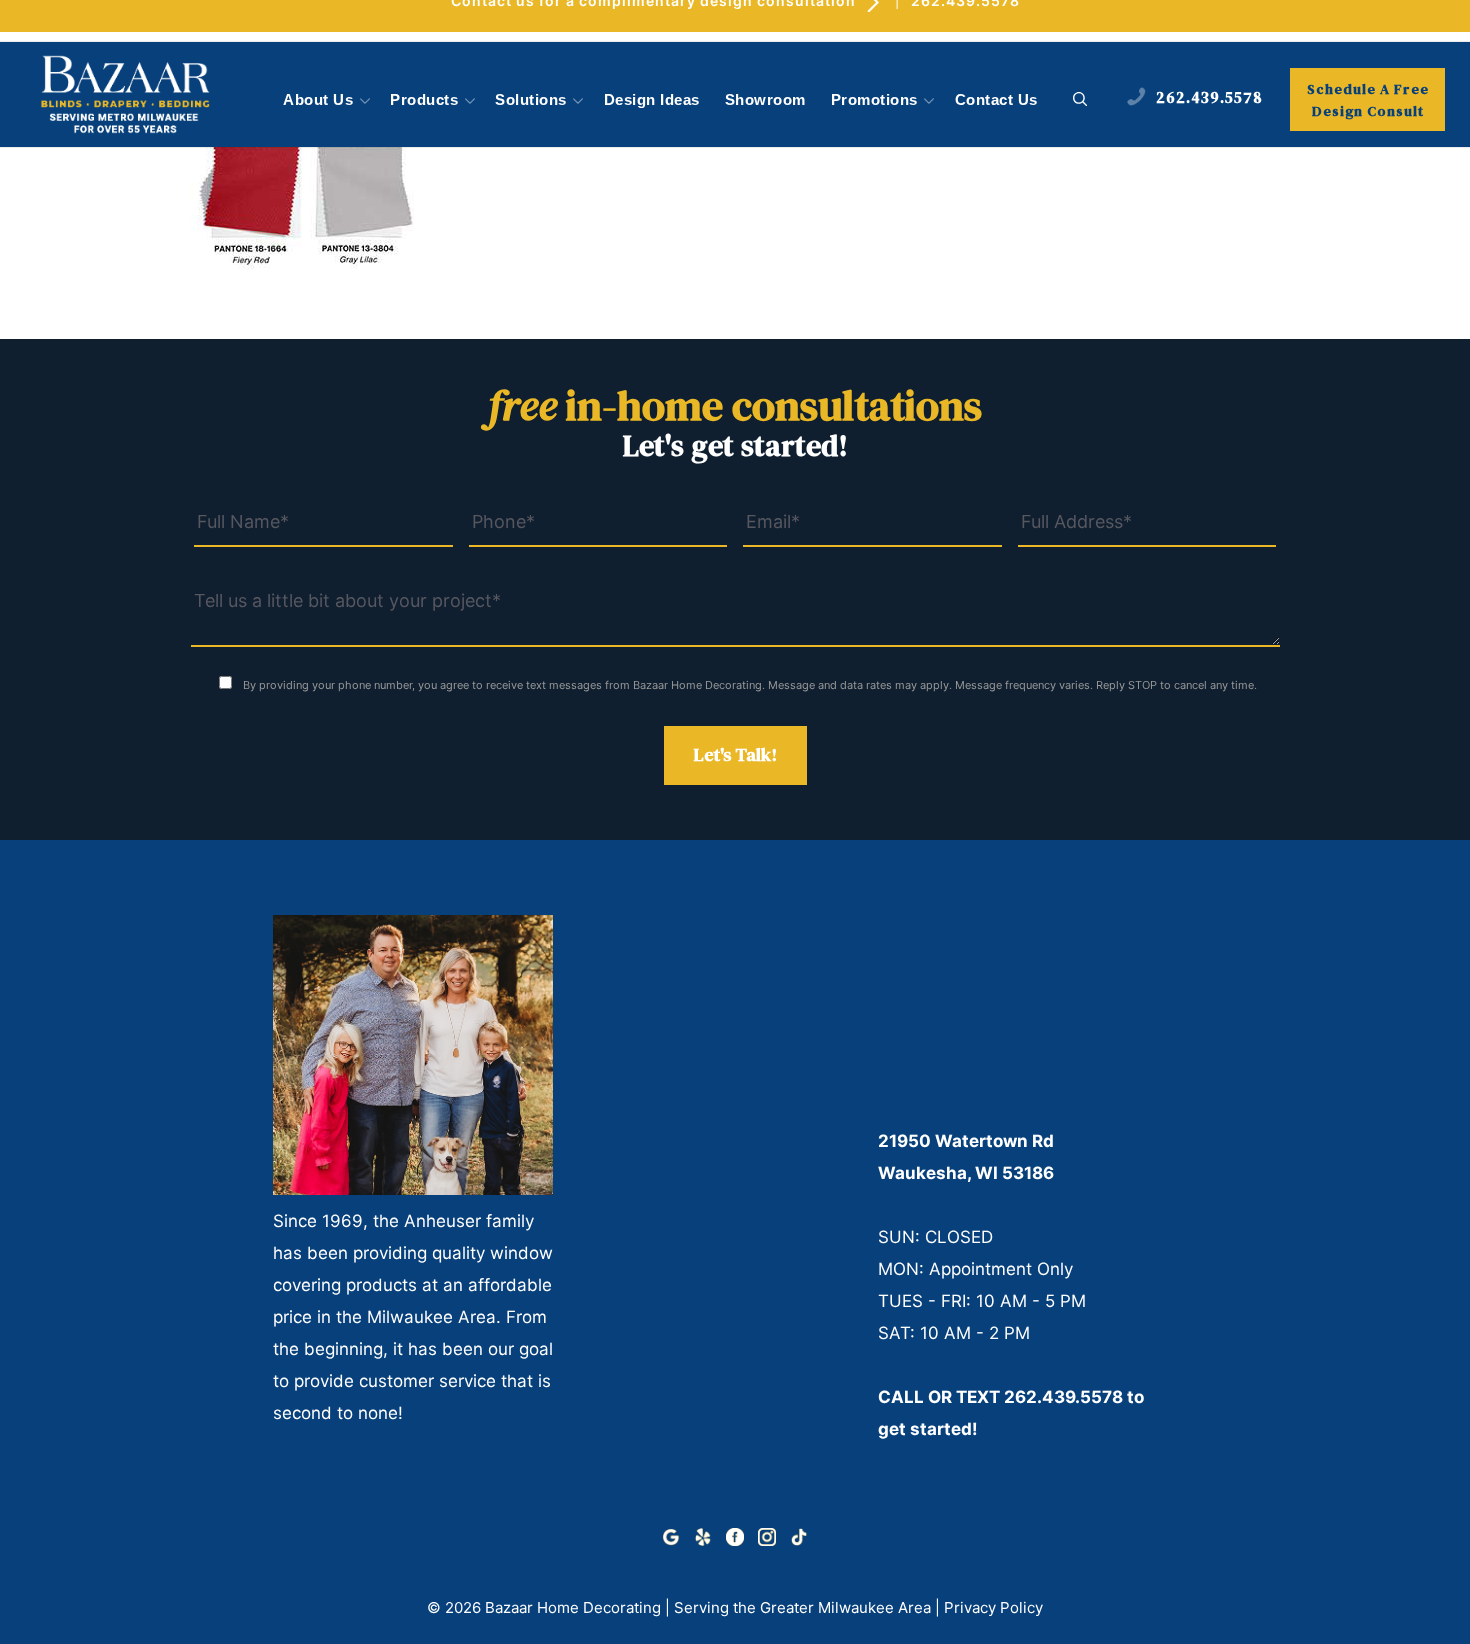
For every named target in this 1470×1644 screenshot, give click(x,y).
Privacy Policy (993, 1607)
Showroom (765, 100)
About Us (318, 100)
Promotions (874, 100)
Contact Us (996, 100)
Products (424, 100)
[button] (1080, 100)
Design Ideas (652, 100)
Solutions (531, 100)
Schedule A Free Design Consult (1368, 100)
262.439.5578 (1063, 1397)
